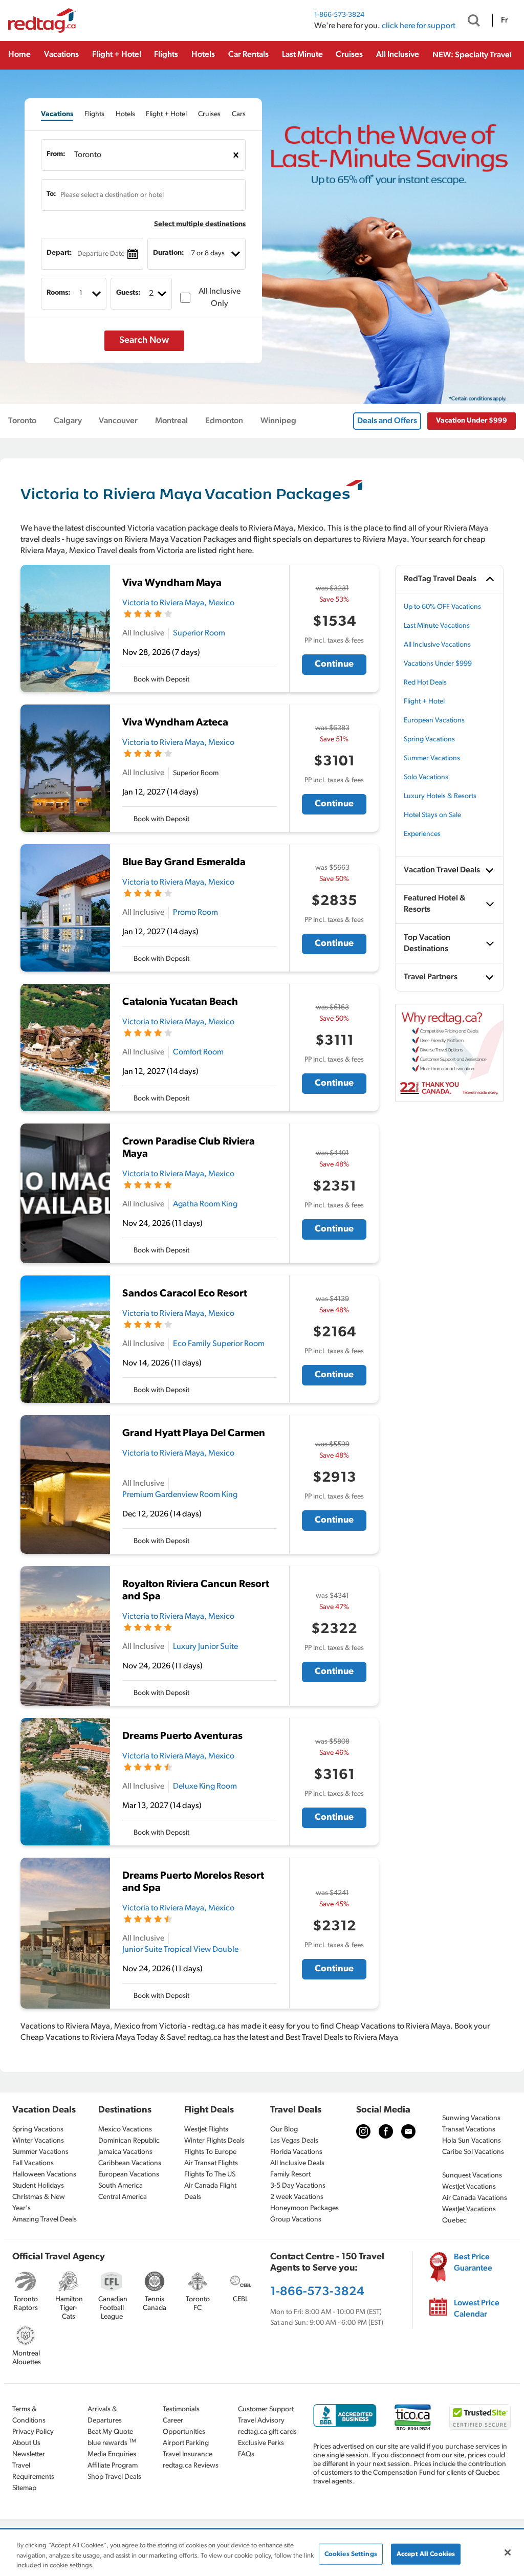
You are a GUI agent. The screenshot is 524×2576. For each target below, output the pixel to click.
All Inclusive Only (220, 298)
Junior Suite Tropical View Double (180, 1950)
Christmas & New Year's (39, 2203)
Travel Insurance (188, 2454)
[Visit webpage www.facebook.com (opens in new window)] (386, 2131)
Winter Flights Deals (214, 2141)
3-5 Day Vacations (298, 2186)
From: (56, 154)
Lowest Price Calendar (477, 2309)
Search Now (144, 341)
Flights (166, 55)
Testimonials (181, 2409)
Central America (123, 2197)
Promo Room (195, 913)
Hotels (203, 55)
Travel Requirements (33, 2471)
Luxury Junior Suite (205, 1647)
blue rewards (112, 2443)
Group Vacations (296, 2220)
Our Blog (284, 2130)
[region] (262, 2553)
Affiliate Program (113, 2466)
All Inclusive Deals (297, 2163)
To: (51, 194)
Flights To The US (210, 2175)
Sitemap (24, 2488)
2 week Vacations (297, 2197)
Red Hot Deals (425, 683)
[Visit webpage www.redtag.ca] (408, 2131)
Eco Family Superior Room (219, 1344)
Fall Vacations (33, 2163)
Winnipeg (278, 421)
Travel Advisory (261, 2421)
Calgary (68, 421)
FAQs (246, 2454)
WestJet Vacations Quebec (469, 2215)
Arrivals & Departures (105, 2415)
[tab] (57, 114)
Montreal (171, 421)
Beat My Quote (110, 2432)
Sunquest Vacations (472, 2176)
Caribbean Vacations (130, 2163)
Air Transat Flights (211, 2163)
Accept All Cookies (426, 2554)
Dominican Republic (129, 2141)
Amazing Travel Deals (45, 2220)
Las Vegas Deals (294, 2141)
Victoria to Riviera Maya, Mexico (178, 603)
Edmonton (224, 421)
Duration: (169, 253)
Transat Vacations (469, 2130)
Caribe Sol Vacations (473, 2152)
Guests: (128, 293)
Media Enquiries (112, 2454)
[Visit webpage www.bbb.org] (345, 2416)
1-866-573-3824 (339, 15)
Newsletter (29, 2454)
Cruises (349, 55)
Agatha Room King (205, 1204)
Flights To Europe (210, 2152)
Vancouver (118, 421)
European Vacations (434, 721)
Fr (504, 20)
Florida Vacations (296, 2152)
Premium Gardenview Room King (180, 1495)
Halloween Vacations (44, 2175)
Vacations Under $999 (438, 664)
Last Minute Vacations (437, 626)
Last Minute (302, 55)
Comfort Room (198, 1052)
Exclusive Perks (261, 2443)
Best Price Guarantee (473, 2263)
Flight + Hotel (117, 55)
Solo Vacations (426, 777)
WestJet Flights (206, 2130)
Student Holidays (38, 2186)
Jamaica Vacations (125, 2152)
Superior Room (199, 633)
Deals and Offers (387, 421)
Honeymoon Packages (304, 2208)
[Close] (508, 2552)
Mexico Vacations (125, 2130)
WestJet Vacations (469, 2187)
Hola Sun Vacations (472, 2141)
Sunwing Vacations (471, 2118)
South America (121, 2186)
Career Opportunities (184, 2426)
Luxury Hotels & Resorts (440, 796)
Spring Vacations (429, 740)
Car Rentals (248, 55)
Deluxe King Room (205, 1787)
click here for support (419, 26)
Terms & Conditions (29, 2415)
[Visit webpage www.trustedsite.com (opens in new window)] (480, 2417)
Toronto (22, 421)
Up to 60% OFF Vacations (442, 607)
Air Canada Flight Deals (210, 2192)
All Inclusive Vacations (437, 645)
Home (19, 55)
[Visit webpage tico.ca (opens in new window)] (413, 2417)
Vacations (61, 55)
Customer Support (266, 2409)
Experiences (422, 834)
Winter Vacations (38, 2141)
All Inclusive (398, 55)
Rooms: (59, 293)
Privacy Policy (33, 2432)
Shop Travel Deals (114, 2477)
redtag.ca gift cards (267, 2432)
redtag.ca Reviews (191, 2466)
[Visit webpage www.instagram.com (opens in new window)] (363, 2131)
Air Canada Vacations (475, 2198)
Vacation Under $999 (472, 421)
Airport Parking (186, 2443)
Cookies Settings (351, 2554)
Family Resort (290, 2175)
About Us (26, 2443)
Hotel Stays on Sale (432, 815)
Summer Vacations (432, 758)
